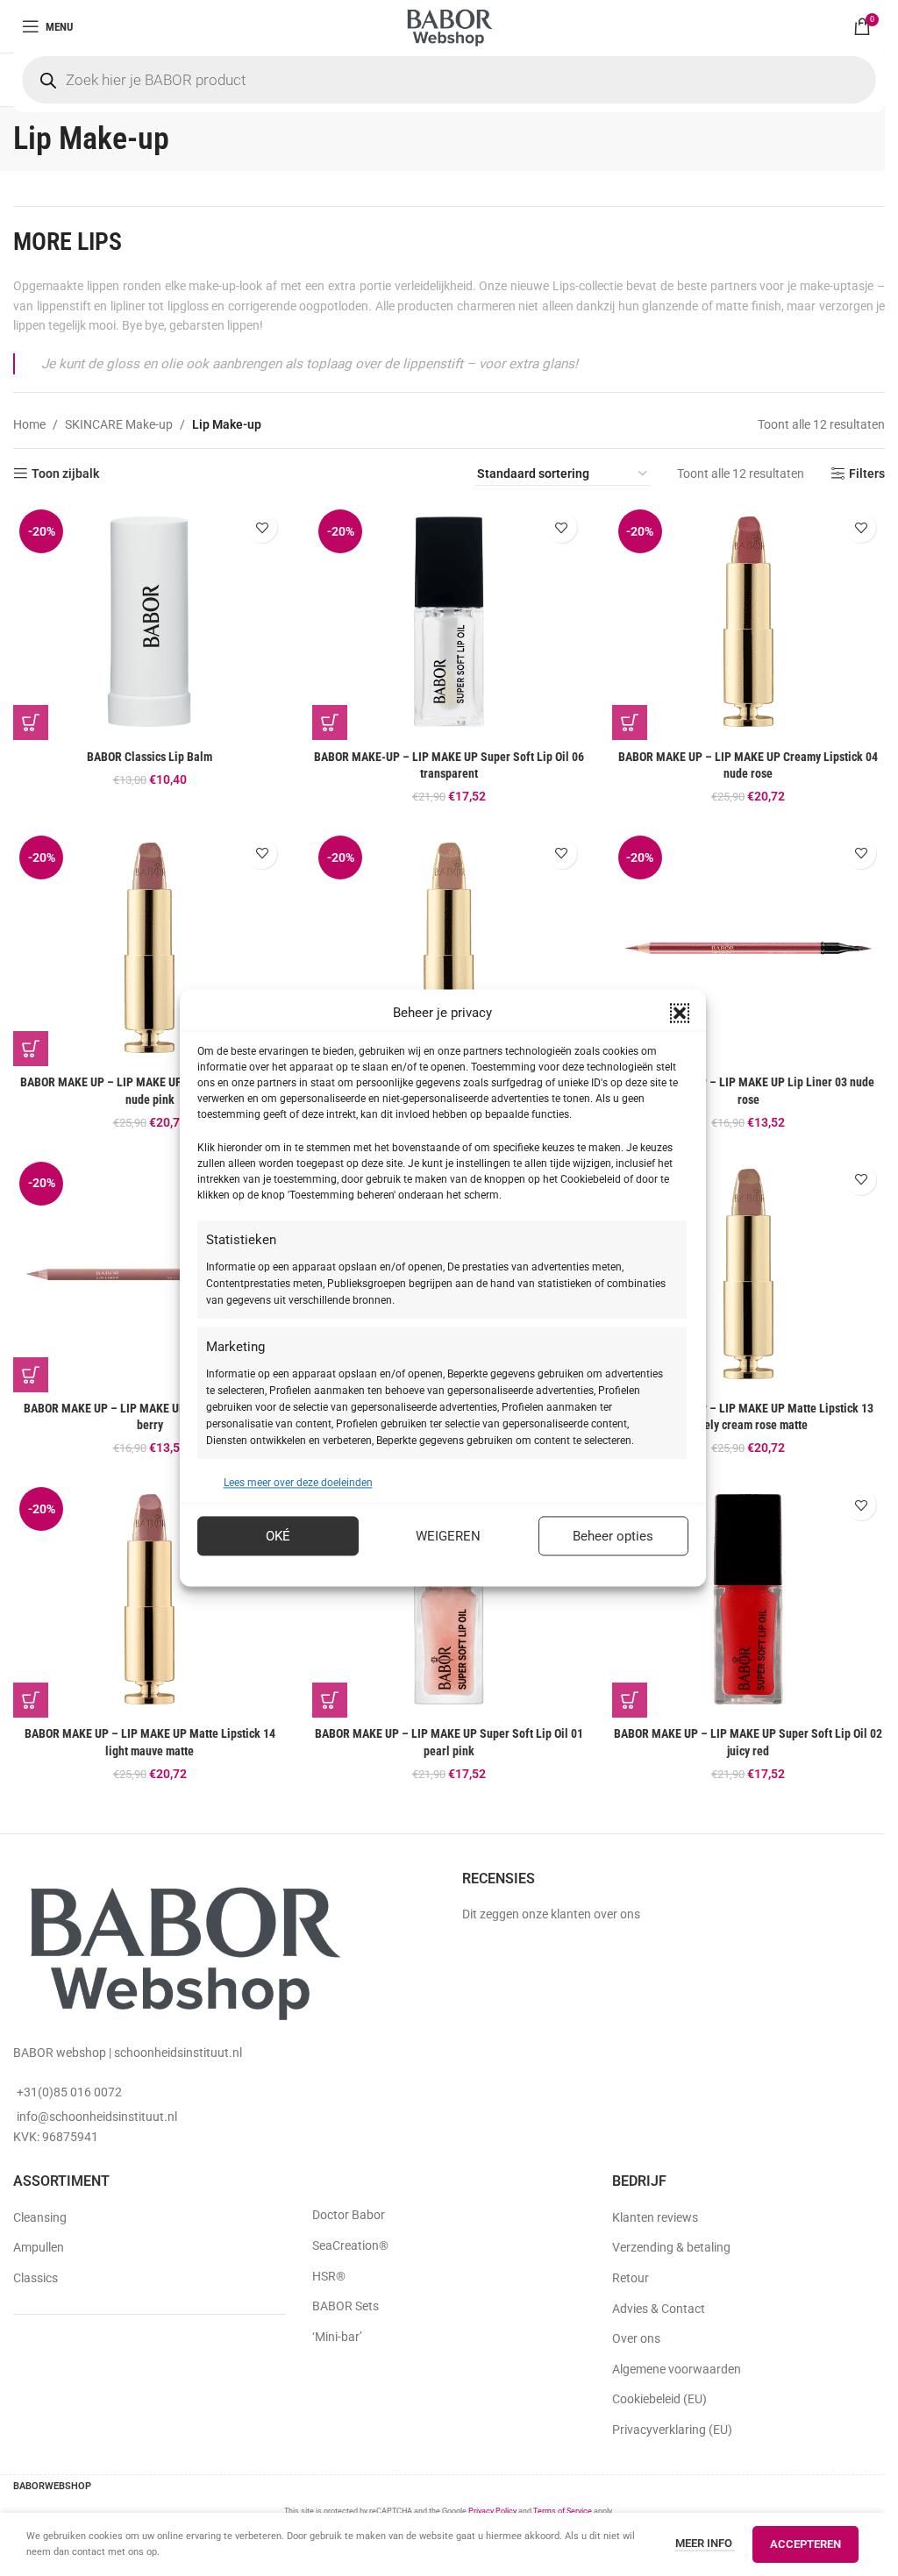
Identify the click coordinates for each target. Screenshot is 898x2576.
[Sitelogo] (449, 25)
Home (29, 424)
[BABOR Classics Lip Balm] (150, 622)
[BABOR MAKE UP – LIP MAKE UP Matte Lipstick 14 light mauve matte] (150, 1599)
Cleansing (40, 2217)
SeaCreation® (350, 2245)
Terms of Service (563, 2511)
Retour (631, 2278)
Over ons (636, 2338)
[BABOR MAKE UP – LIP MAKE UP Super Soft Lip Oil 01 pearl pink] (449, 1599)
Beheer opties (613, 1536)
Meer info (705, 2543)
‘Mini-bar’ (337, 2337)
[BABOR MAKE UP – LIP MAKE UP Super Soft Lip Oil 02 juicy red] (748, 1599)
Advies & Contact (659, 2309)
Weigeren (448, 1536)
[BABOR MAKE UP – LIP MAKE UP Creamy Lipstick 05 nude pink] (150, 948)
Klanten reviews (655, 2217)
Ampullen (39, 2247)
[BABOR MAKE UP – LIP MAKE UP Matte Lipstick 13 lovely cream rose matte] (748, 1274)
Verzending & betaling (671, 2247)
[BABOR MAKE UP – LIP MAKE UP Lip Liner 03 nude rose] (748, 948)
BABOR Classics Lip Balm (150, 757)
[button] (680, 1013)
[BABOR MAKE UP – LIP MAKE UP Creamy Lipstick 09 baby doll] (449, 948)
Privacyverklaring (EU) (672, 2430)
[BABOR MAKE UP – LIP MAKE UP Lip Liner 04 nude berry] (150, 1274)
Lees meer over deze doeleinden (298, 1483)
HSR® (329, 2276)
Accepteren (805, 2544)
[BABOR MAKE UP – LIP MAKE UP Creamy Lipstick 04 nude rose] (748, 622)
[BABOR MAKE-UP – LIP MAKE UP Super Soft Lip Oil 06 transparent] (449, 622)
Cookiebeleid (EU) (659, 2399)
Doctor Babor (349, 2215)
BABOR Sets (346, 2306)
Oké (278, 1536)
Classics (36, 2278)
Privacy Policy (492, 2511)
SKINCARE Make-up (119, 424)
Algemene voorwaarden (677, 2369)
